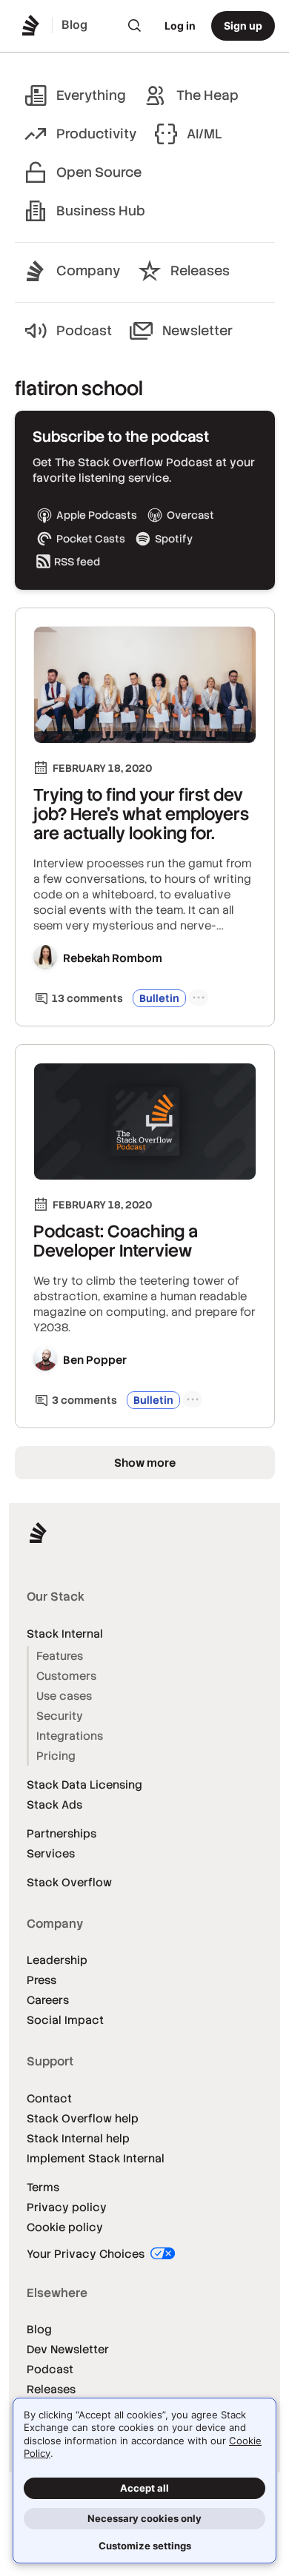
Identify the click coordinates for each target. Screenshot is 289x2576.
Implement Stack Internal (96, 2158)
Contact (49, 2098)
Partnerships (62, 1833)
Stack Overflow (69, 1882)
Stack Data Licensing (84, 1785)
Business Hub (101, 211)
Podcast (84, 330)
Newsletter (197, 330)
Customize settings (145, 2546)
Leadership (57, 1960)
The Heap (207, 95)
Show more (145, 1463)
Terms (43, 2187)
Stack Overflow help (83, 2118)
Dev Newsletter (68, 2349)
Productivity (96, 134)
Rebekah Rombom (113, 958)
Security (60, 1716)
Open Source (99, 172)
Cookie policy (65, 2227)
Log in (180, 26)
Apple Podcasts (97, 515)
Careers (48, 2000)
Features (60, 1656)
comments (87, 998)
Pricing (56, 1756)
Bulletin (159, 998)
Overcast (190, 515)
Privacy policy (67, 2207)
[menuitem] (135, 26)
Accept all (144, 2488)
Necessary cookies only (144, 2518)
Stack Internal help (78, 2138)
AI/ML (205, 134)
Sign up (243, 26)
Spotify (174, 539)
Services (51, 1853)
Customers (66, 1676)
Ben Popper (95, 1360)
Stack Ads (54, 1805)
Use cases (64, 1696)
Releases (200, 270)
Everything (91, 95)
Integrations (70, 1736)
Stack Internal (65, 1634)
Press (41, 1980)
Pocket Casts (91, 539)
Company (88, 270)
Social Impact (65, 2020)
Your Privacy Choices (87, 2254)
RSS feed (77, 562)
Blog (39, 2329)
